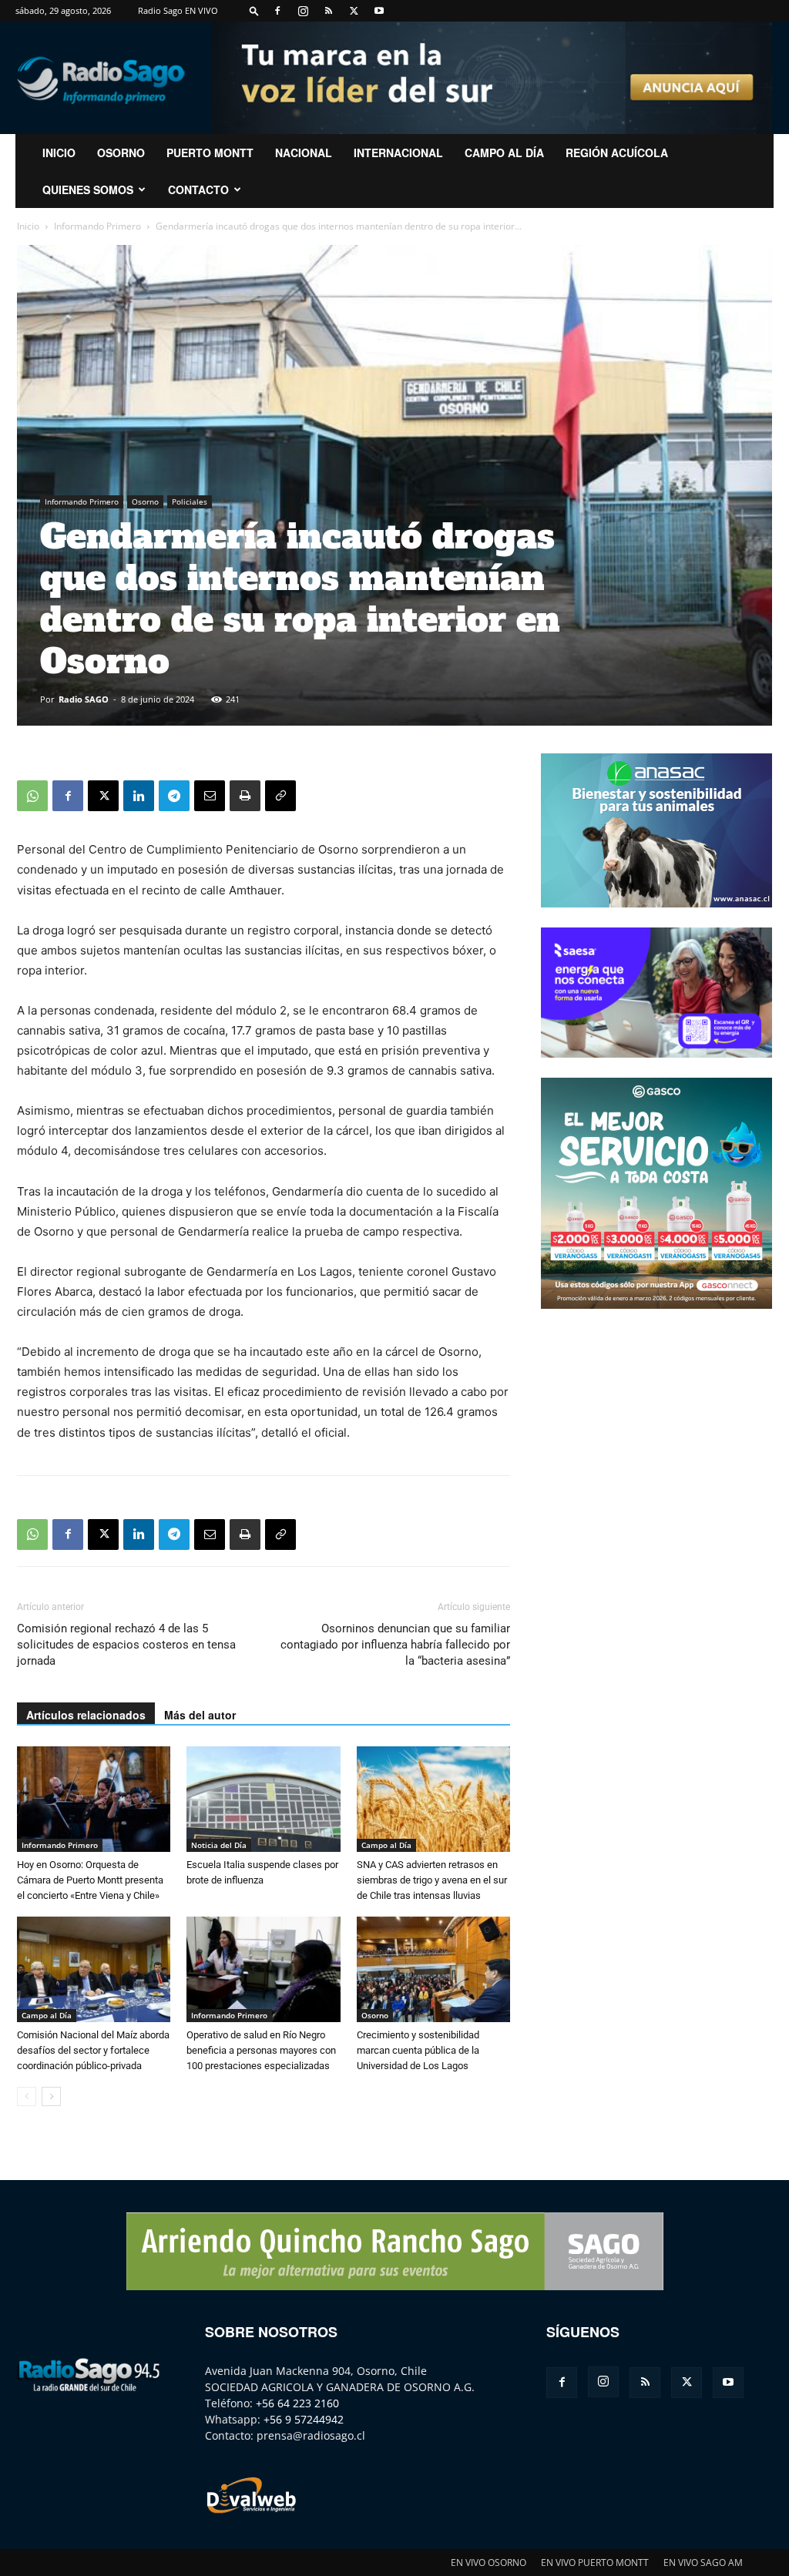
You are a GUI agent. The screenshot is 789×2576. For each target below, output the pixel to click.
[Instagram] (303, 11)
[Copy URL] (280, 796)
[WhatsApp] (32, 796)
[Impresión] (245, 796)
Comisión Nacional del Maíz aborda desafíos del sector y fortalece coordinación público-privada (93, 2050)
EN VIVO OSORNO (489, 2563)
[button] (254, 10)
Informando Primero (97, 226)
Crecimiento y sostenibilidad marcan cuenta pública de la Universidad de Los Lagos (418, 2050)
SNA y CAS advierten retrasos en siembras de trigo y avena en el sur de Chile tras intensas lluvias (432, 1880)
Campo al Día (504, 153)
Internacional (398, 153)
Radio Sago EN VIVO (178, 10)
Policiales (190, 501)
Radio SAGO (84, 699)
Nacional (304, 153)
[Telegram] (174, 796)
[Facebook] (277, 11)
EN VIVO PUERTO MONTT (595, 2563)
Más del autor (200, 1715)
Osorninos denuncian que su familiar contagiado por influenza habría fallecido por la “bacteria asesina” (395, 1645)
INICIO (59, 153)
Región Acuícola (617, 153)
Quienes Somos (88, 190)
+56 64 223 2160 (297, 2403)
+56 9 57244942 (304, 2419)
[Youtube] (379, 11)
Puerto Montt (210, 153)
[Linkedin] (139, 796)
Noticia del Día (219, 1845)
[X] (354, 11)
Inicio (28, 226)
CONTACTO (198, 190)
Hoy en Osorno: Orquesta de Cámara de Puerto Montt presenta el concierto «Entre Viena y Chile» (90, 1880)
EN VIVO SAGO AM (703, 2563)
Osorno (121, 153)
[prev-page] (27, 2096)
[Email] (210, 796)
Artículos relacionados (86, 1715)
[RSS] (328, 11)
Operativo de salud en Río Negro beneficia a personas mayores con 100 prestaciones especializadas (261, 2050)
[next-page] (51, 2096)
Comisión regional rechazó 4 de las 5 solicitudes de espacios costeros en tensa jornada (126, 1645)
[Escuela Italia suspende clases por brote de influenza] (263, 1799)
